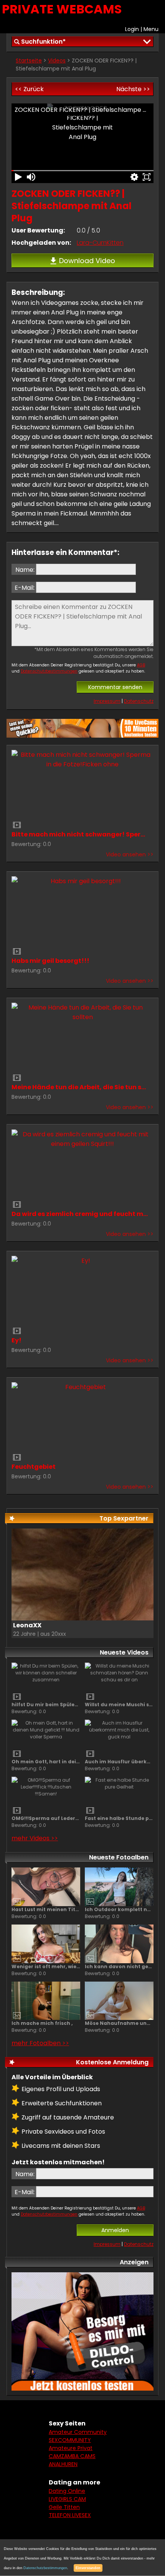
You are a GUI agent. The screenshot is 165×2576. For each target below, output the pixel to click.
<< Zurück (29, 89)
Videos (57, 61)
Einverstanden (88, 2568)
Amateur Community (78, 2432)
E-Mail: (25, 588)
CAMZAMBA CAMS (72, 2456)
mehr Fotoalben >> (40, 2043)
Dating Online (67, 2491)
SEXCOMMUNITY (70, 2440)
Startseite (29, 61)
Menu (151, 29)
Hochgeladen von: (41, 243)
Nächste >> (133, 89)
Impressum (107, 701)
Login (132, 29)
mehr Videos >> (35, 1838)
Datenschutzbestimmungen (49, 671)
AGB (141, 665)
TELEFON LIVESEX (70, 2515)
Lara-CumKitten (100, 243)
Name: (25, 570)
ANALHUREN (63, 2464)
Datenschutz (139, 701)
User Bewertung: (38, 230)
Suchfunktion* (43, 42)
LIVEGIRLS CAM (67, 2499)
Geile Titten (64, 2507)
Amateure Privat (71, 2448)
